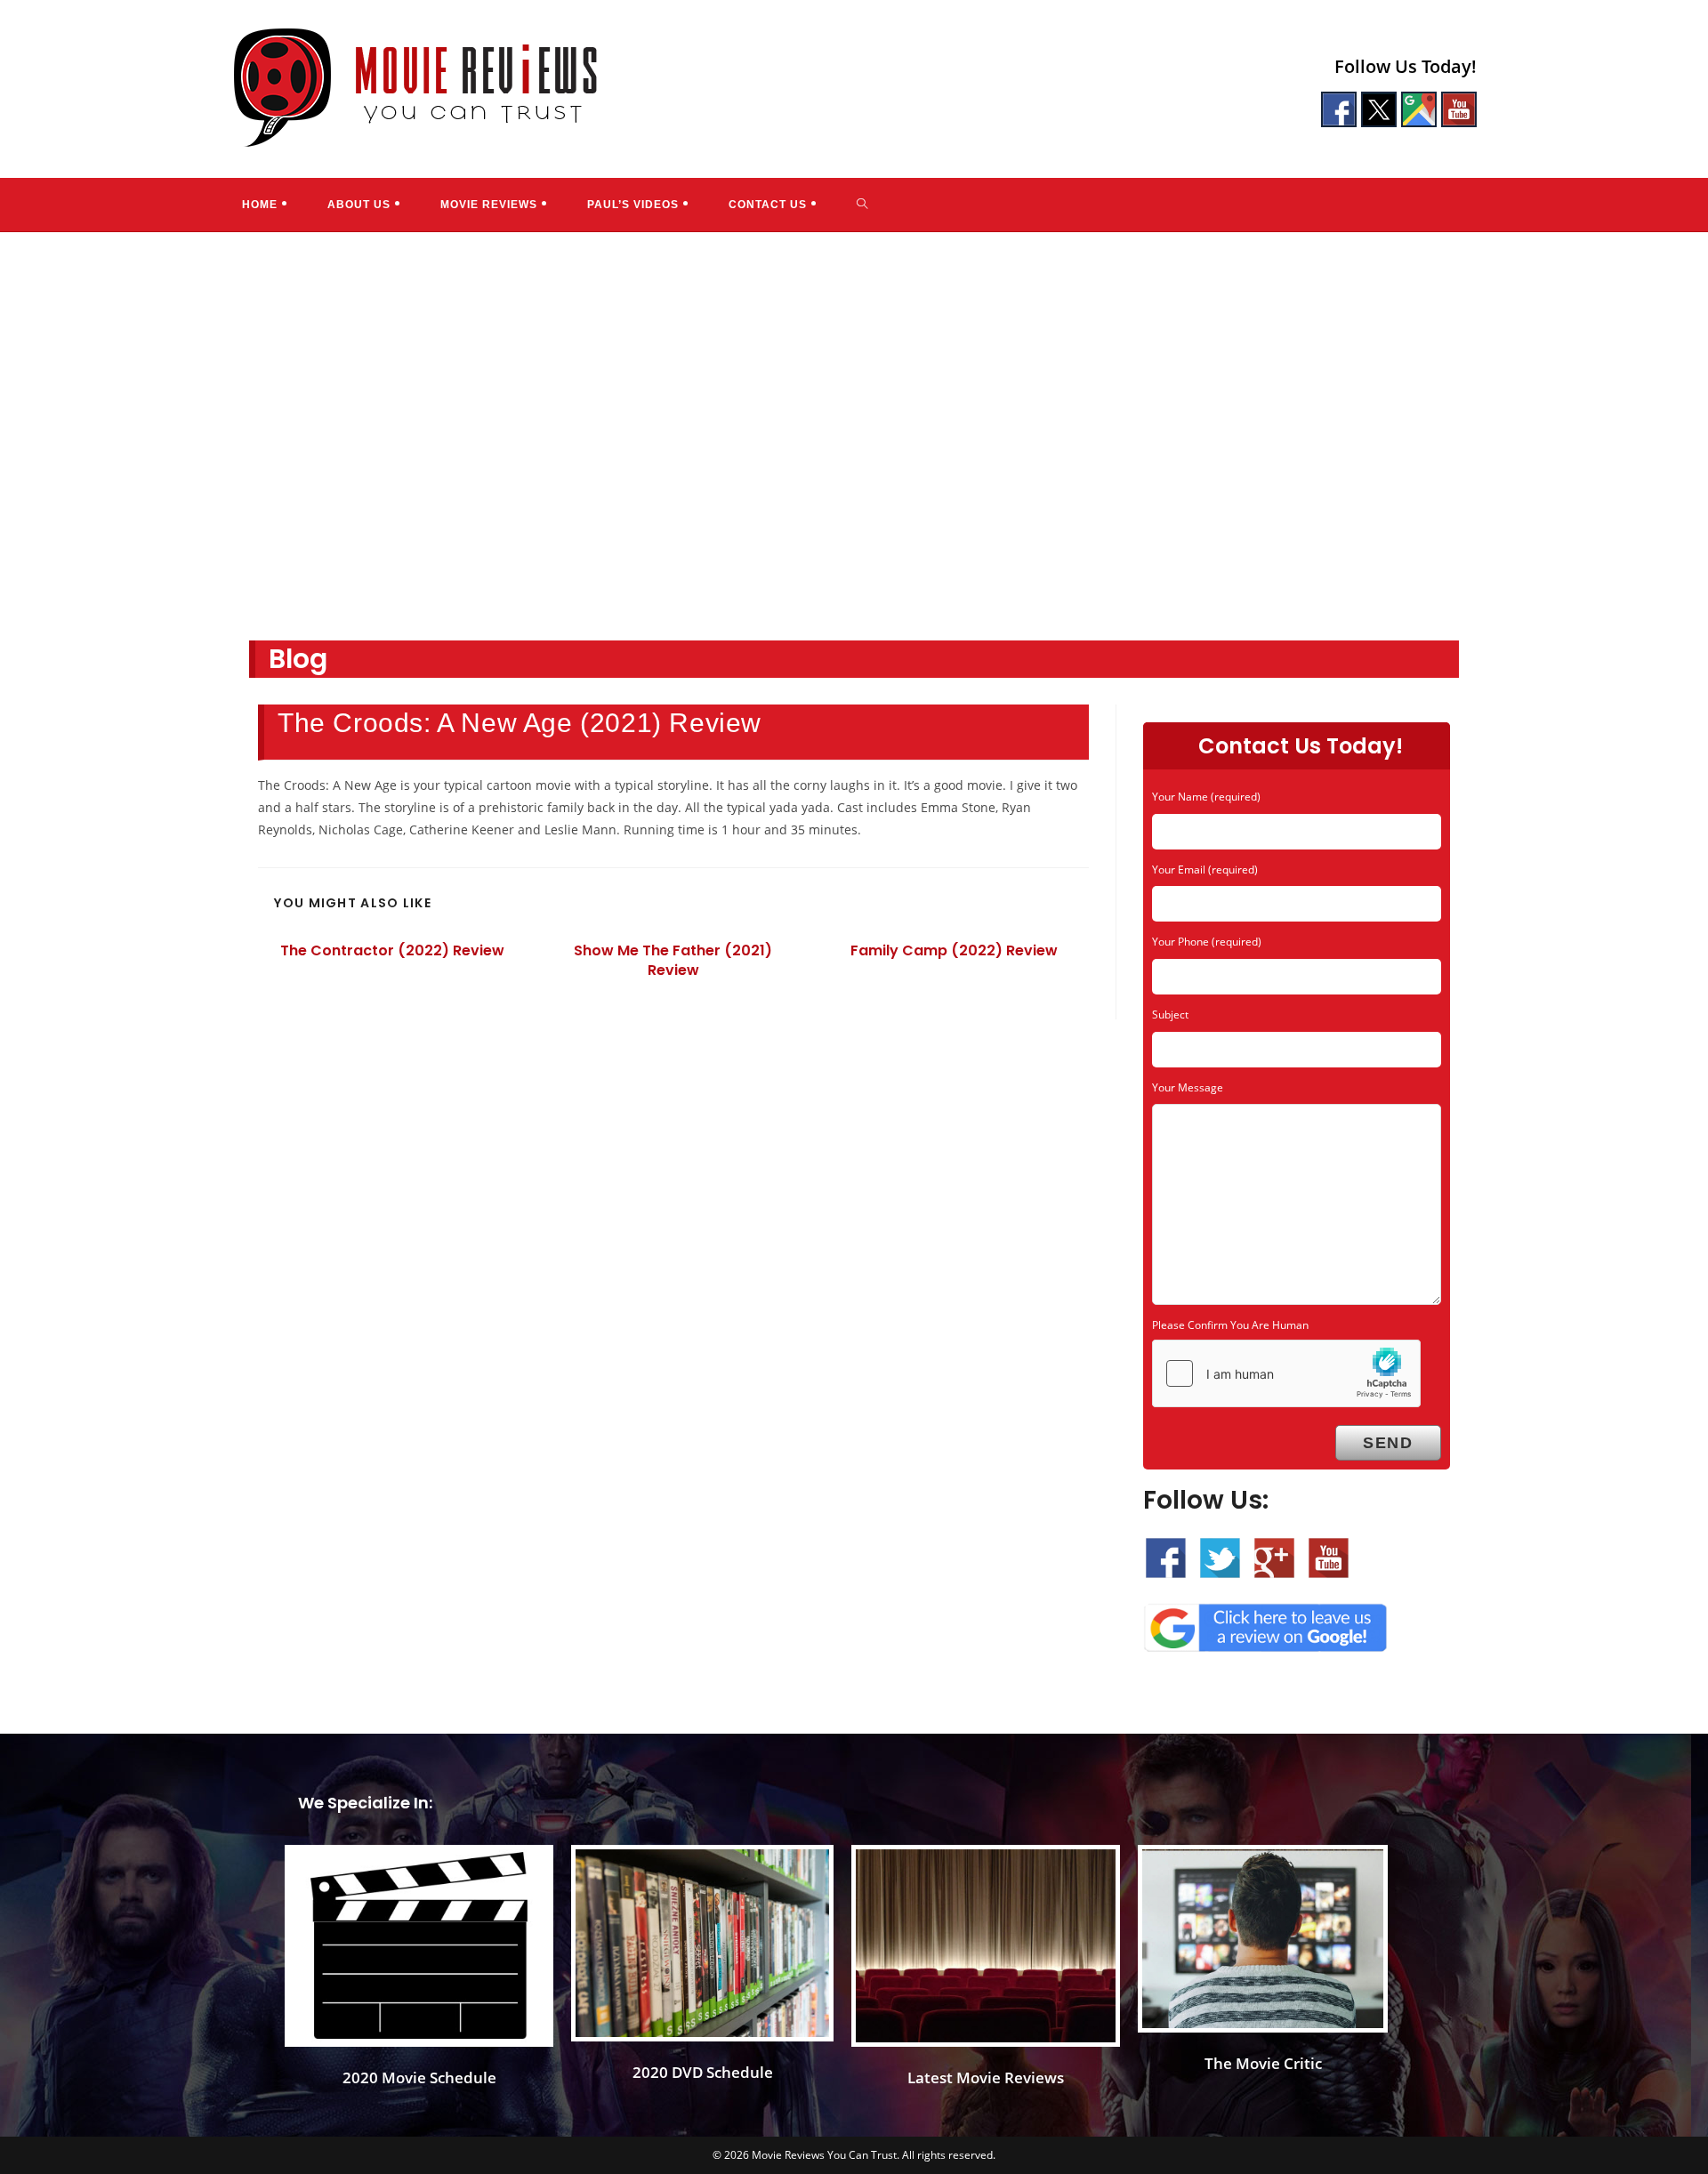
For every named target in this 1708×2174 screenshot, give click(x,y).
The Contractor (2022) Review (392, 951)
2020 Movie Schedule (419, 2077)
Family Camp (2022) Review (954, 951)
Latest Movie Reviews (986, 2077)
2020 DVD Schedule (703, 2072)
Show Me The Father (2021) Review (673, 961)
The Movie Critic (1263, 2063)
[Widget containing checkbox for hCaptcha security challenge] (1286, 1373)
